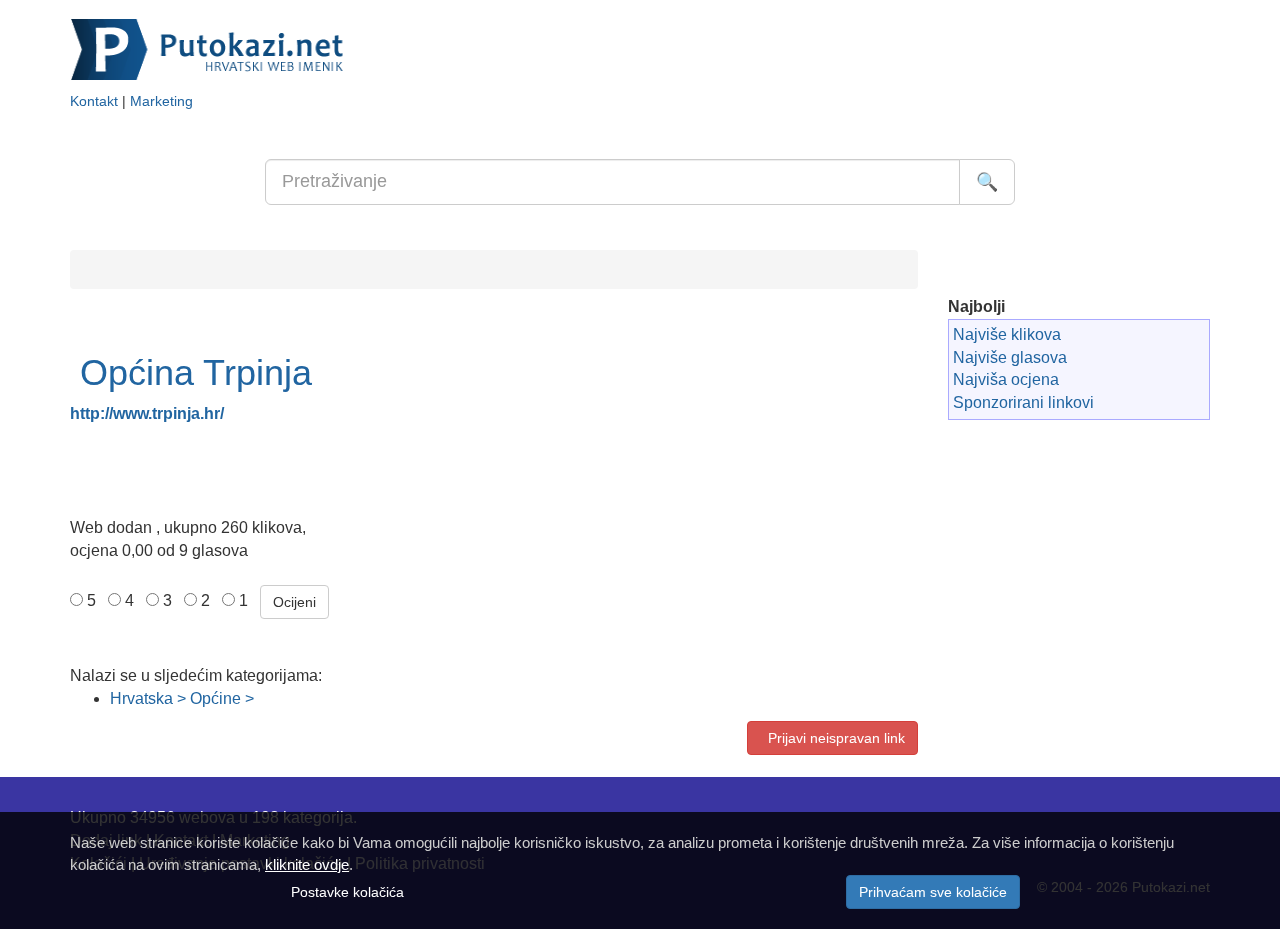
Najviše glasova (1010, 357)
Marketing (161, 101)
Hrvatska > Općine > (182, 698)
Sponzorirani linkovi (1023, 402)
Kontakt (94, 101)
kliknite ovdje (307, 864)
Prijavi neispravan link (832, 738)
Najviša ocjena (1006, 379)
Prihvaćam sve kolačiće (933, 892)
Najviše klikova (1007, 334)
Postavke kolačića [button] (347, 892)
